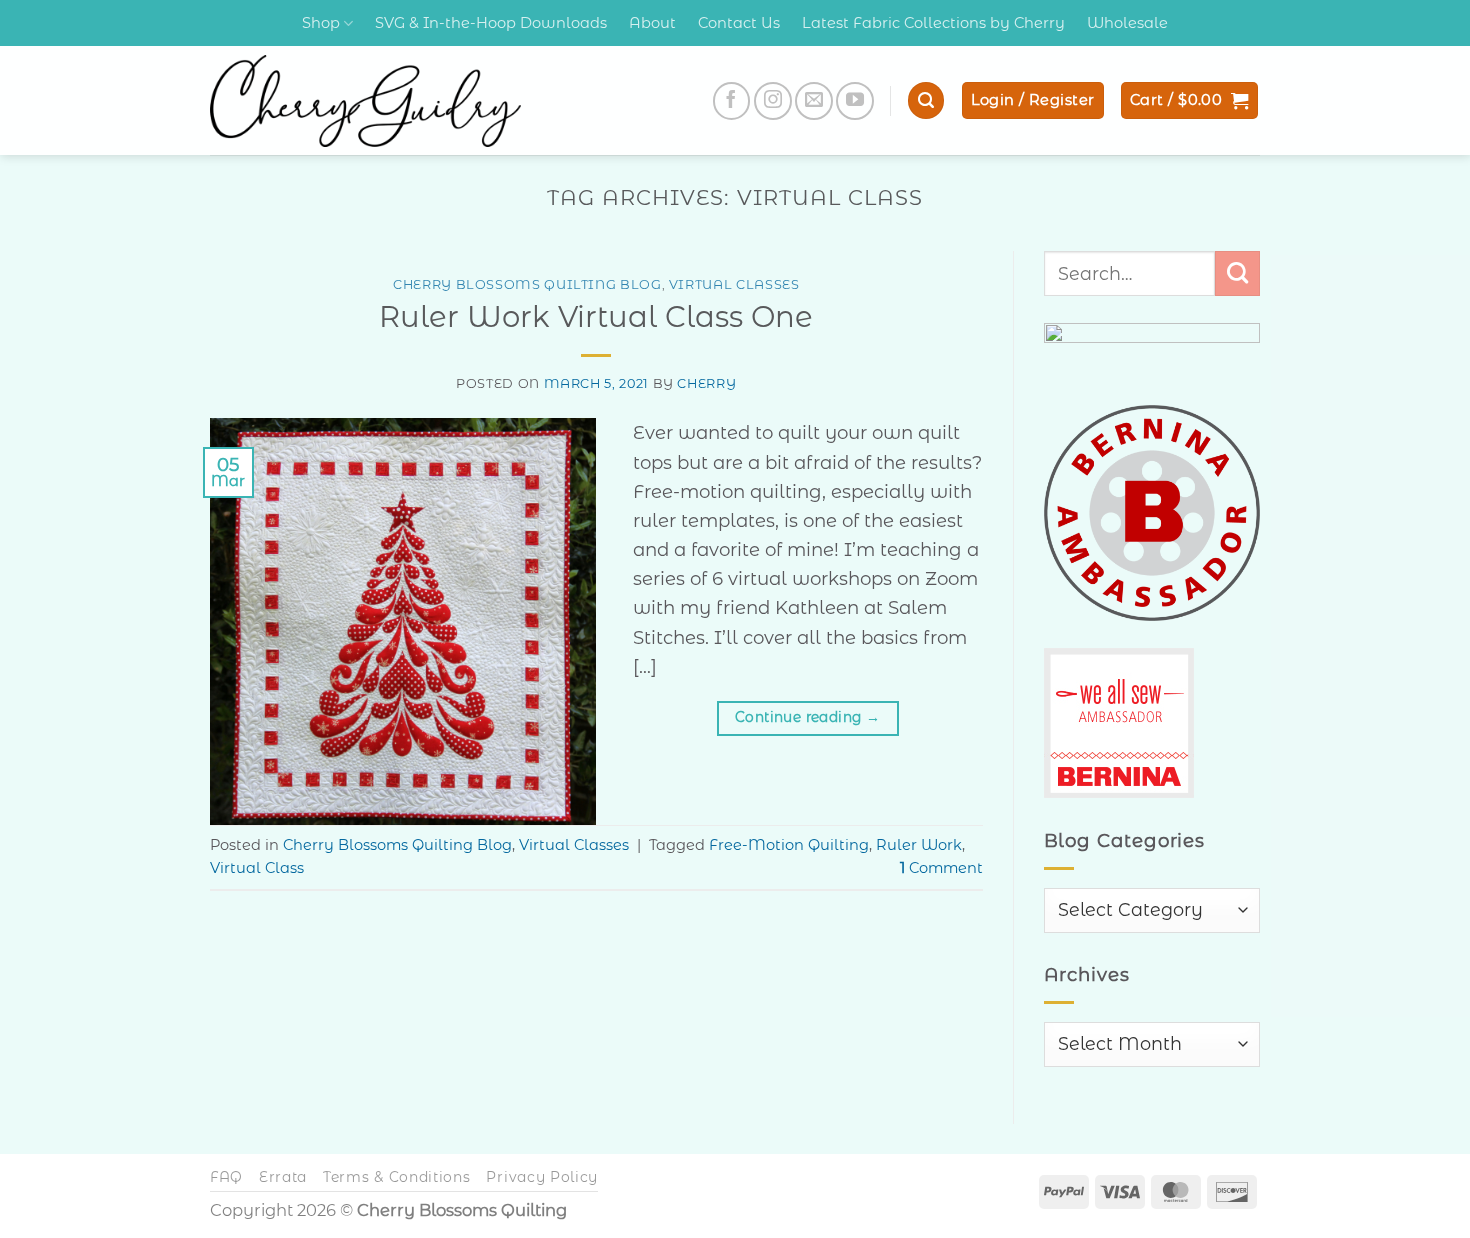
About (652, 23)
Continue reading (807, 717)
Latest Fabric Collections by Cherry (933, 23)
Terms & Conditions (397, 1177)
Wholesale (1127, 23)
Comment (941, 868)
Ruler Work (919, 845)
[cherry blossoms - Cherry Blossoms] (365, 101)
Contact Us (739, 23)
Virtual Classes (734, 284)
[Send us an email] (814, 101)
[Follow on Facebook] (732, 101)
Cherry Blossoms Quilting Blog (527, 284)
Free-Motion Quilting (789, 845)
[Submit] (1237, 273)
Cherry (706, 383)
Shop (321, 23)
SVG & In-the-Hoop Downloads (491, 23)
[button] (926, 100)
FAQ (226, 1177)
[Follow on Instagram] (773, 101)
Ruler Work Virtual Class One (596, 316)
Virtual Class (257, 868)
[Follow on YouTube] (855, 101)
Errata (283, 1177)
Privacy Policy (542, 1177)
